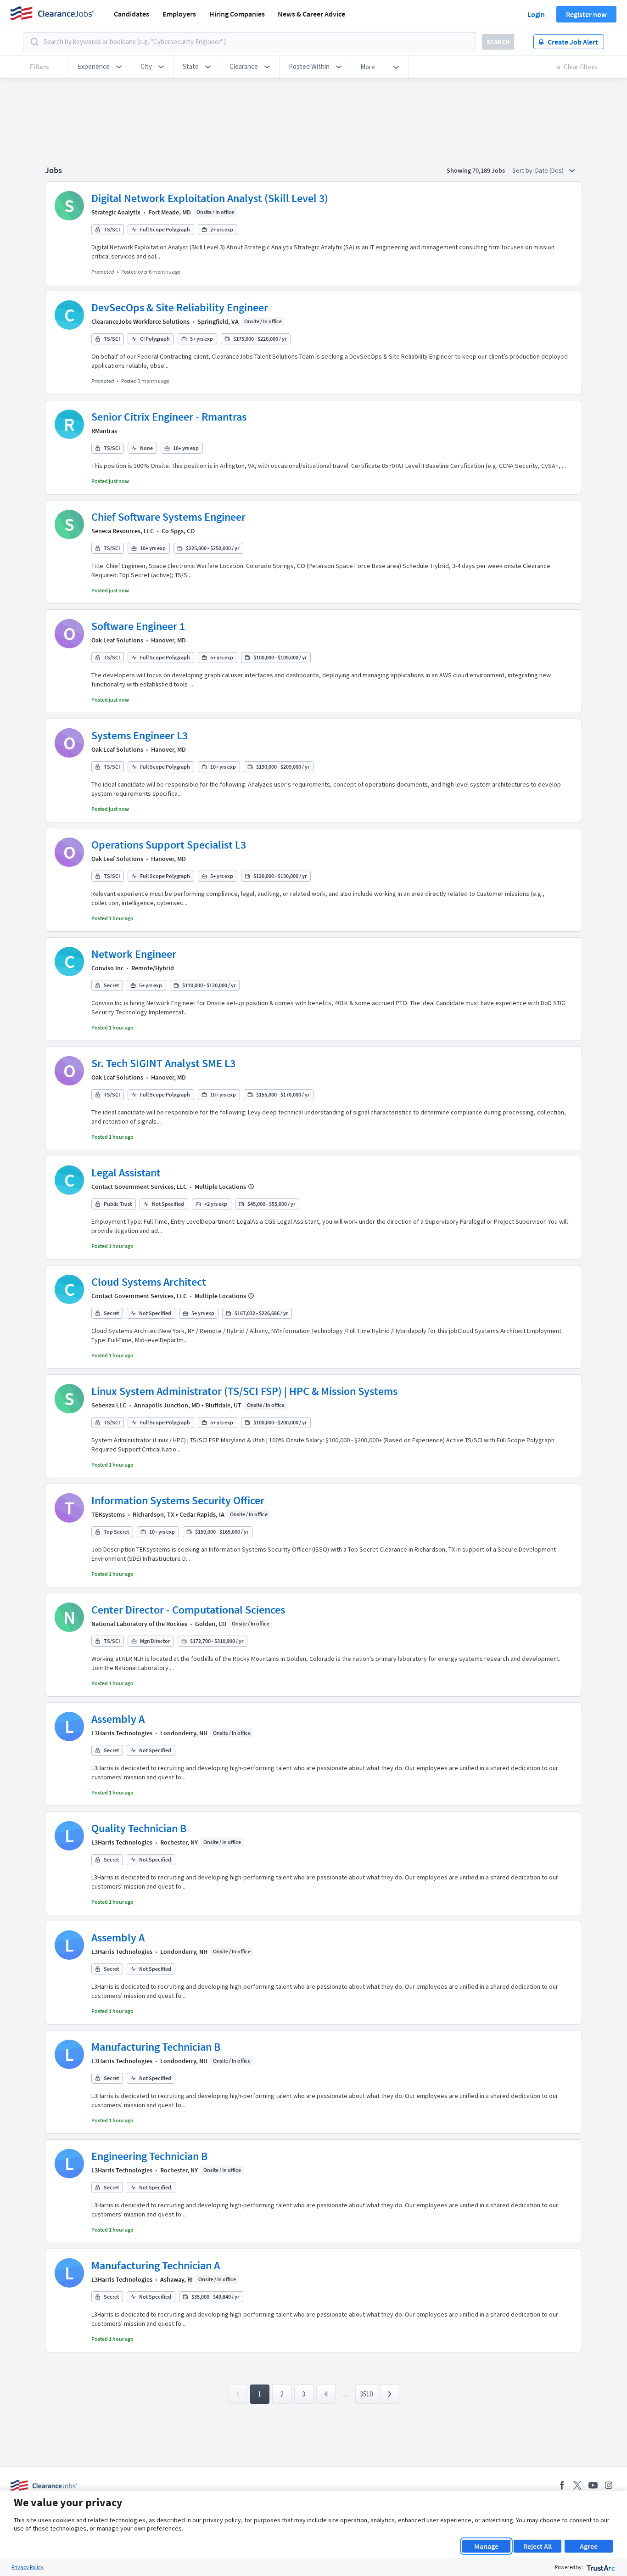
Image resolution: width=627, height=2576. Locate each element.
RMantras (104, 431)
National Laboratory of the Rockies (139, 1624)
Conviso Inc (107, 968)
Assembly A (118, 1719)
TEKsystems (108, 1514)
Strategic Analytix (116, 212)
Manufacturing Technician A (156, 2265)
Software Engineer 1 (138, 626)
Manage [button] (486, 2546)
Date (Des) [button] (550, 170)
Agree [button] (589, 2546)
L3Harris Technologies (122, 1733)
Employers (179, 14)
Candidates (132, 14)
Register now (586, 14)
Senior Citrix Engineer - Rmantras (169, 417)
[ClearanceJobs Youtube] (593, 2485)
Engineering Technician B (149, 2156)
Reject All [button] (537, 2546)
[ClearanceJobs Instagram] (609, 2485)
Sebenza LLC (109, 1405)
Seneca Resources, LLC (123, 531)
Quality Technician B (139, 1828)
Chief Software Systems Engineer (168, 517)
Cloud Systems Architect (149, 1282)
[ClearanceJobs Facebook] (562, 2485)
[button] (100, 67)
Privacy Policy (28, 2567)
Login (536, 14)
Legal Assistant (126, 1173)
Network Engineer (134, 954)
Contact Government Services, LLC (139, 1187)
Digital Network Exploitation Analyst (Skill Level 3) (210, 198)
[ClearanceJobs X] (577, 2485)
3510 (366, 2394)
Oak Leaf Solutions (117, 640)
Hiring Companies (237, 14)
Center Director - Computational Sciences (188, 1610)
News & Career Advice (311, 14)
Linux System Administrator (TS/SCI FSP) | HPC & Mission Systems (244, 1391)
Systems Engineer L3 (140, 735)
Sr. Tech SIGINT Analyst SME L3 (163, 1063)
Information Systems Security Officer (178, 1500)
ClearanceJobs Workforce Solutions (140, 321)
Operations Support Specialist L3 (169, 845)
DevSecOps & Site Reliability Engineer (180, 307)
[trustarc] (600, 2567)
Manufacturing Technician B (156, 2047)
